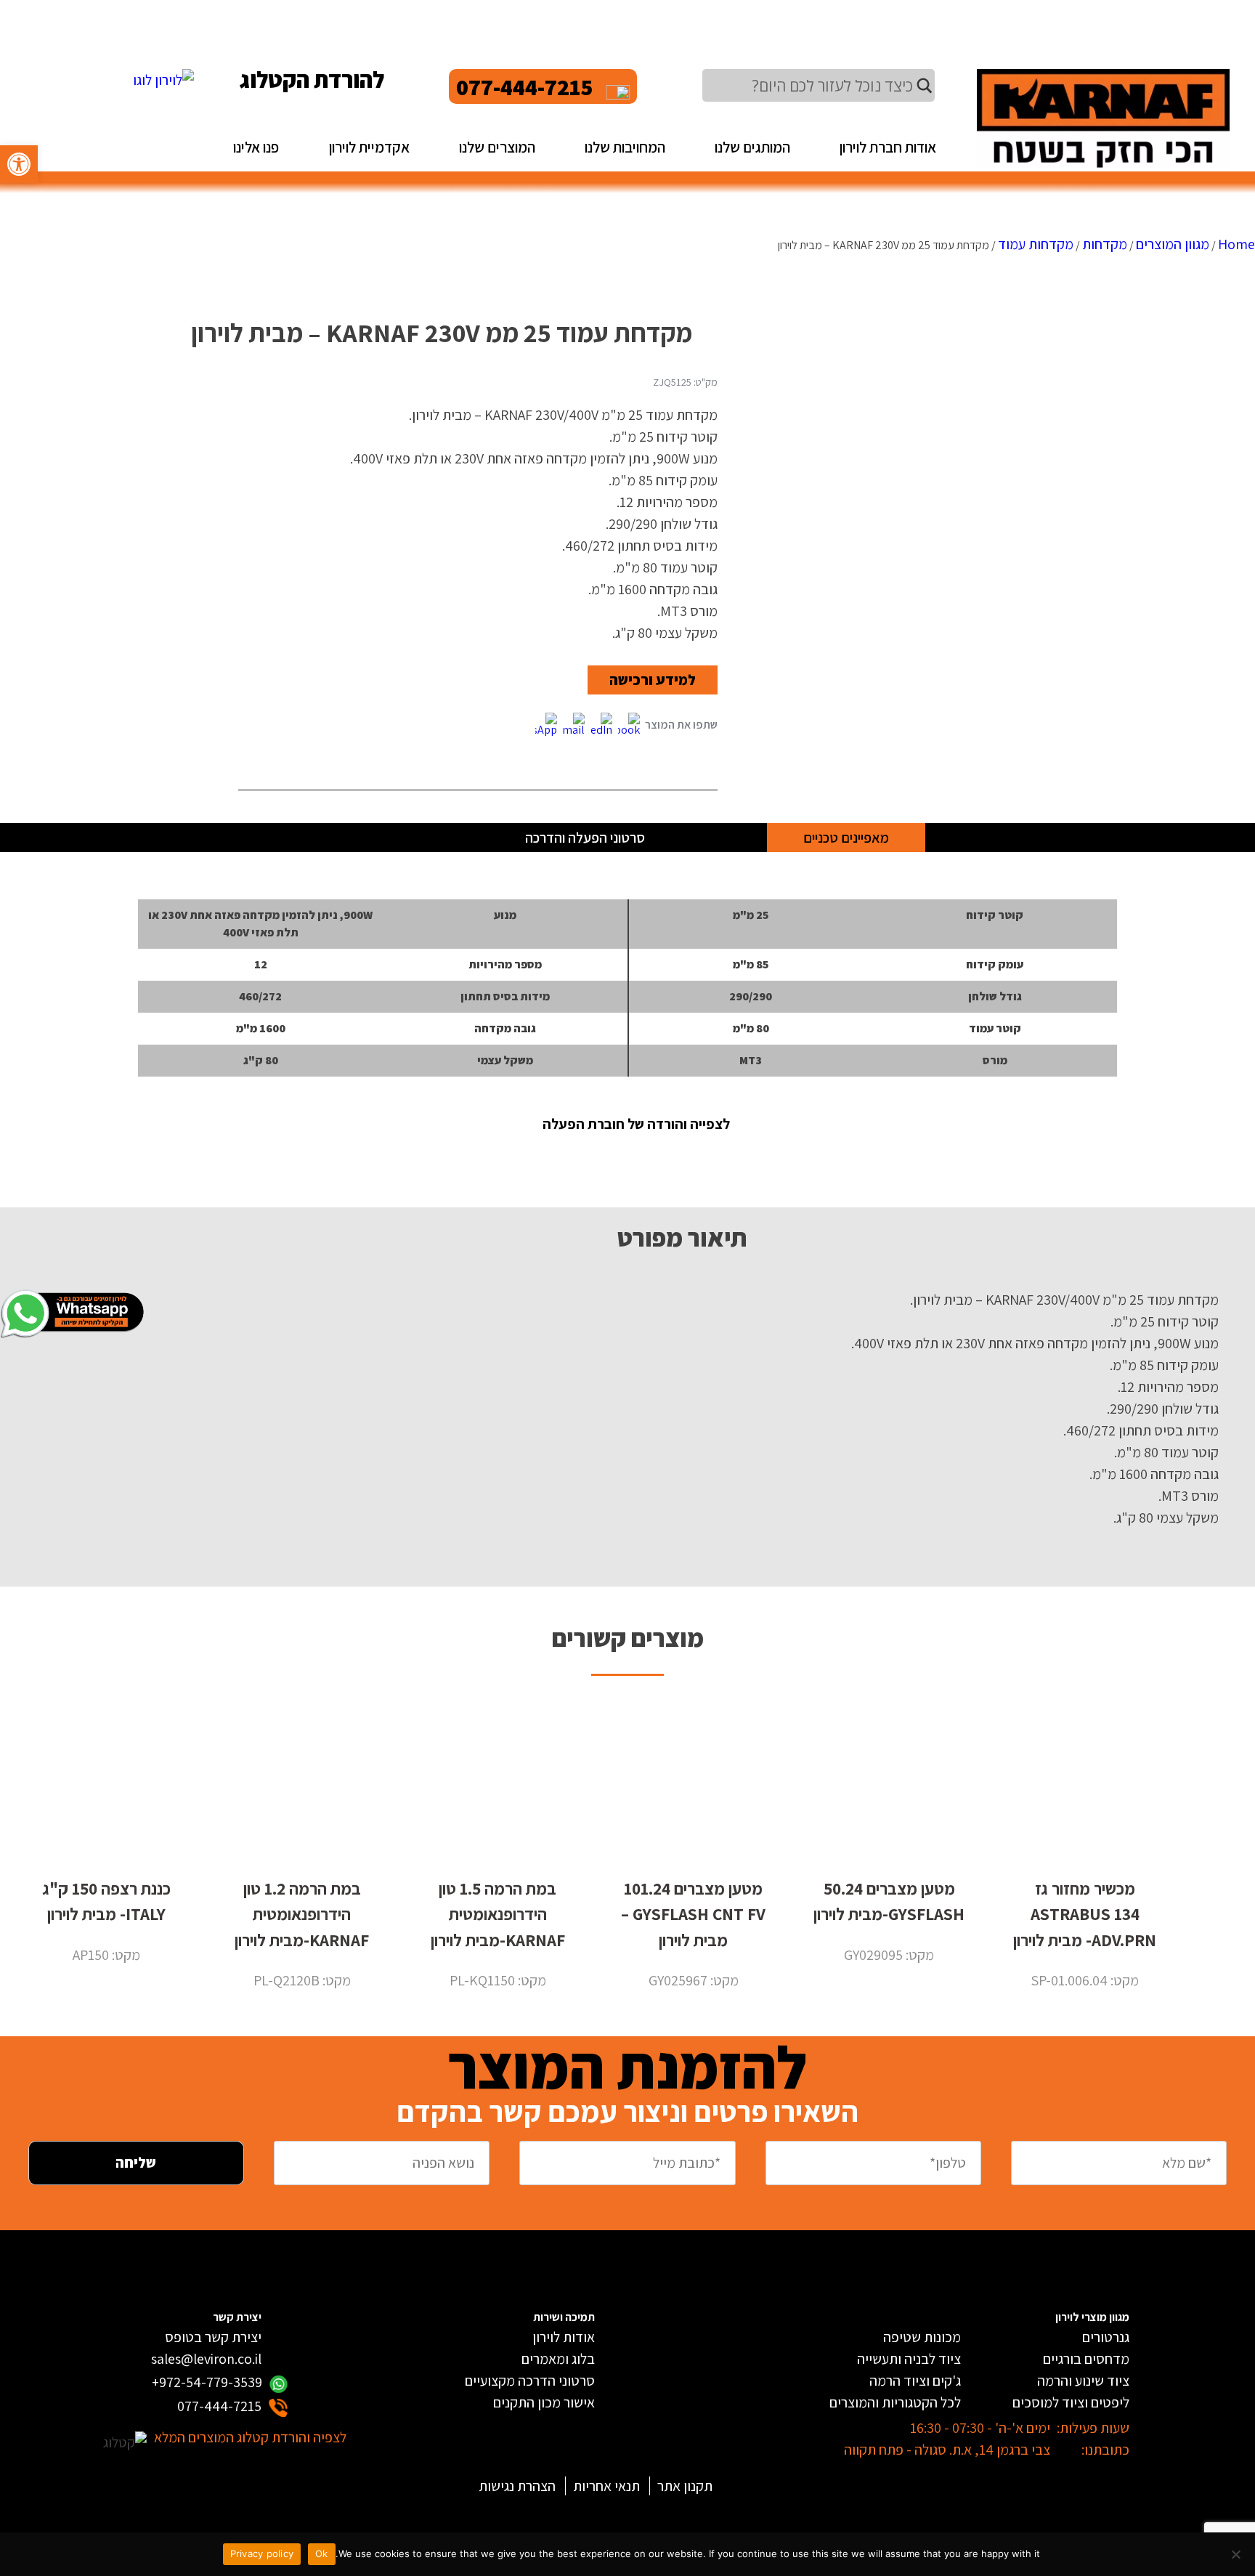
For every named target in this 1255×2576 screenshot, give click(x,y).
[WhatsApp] (546, 725)
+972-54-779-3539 (207, 2382)
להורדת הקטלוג (312, 79)
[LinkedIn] (601, 725)
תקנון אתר (685, 2486)
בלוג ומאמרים (558, 2359)
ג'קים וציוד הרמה (915, 2381)
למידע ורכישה (653, 680)
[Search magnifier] (925, 86)
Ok (322, 2553)
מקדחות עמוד (1036, 244)
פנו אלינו (256, 147)
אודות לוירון (564, 2337)
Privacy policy (262, 2553)
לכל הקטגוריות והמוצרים (895, 2402)
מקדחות (1105, 244)
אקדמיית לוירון (369, 147)
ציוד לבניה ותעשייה (909, 2359)
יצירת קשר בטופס (213, 2337)
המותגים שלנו (752, 147)
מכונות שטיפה (922, 2337)
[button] (19, 164)
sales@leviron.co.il (206, 2359)
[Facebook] (629, 725)
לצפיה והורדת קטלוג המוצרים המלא (250, 2437)
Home (1236, 244)
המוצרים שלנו (497, 147)
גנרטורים (1106, 2337)
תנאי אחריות (606, 2486)
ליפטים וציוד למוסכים (1071, 2402)
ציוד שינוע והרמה (1083, 2381)
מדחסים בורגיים (1086, 2359)
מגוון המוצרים (1173, 244)
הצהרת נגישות (517, 2486)
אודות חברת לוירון (888, 147)
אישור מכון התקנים (544, 2402)
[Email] (574, 725)
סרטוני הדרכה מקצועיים (530, 2381)
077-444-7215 (525, 86)
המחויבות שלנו (625, 147)
